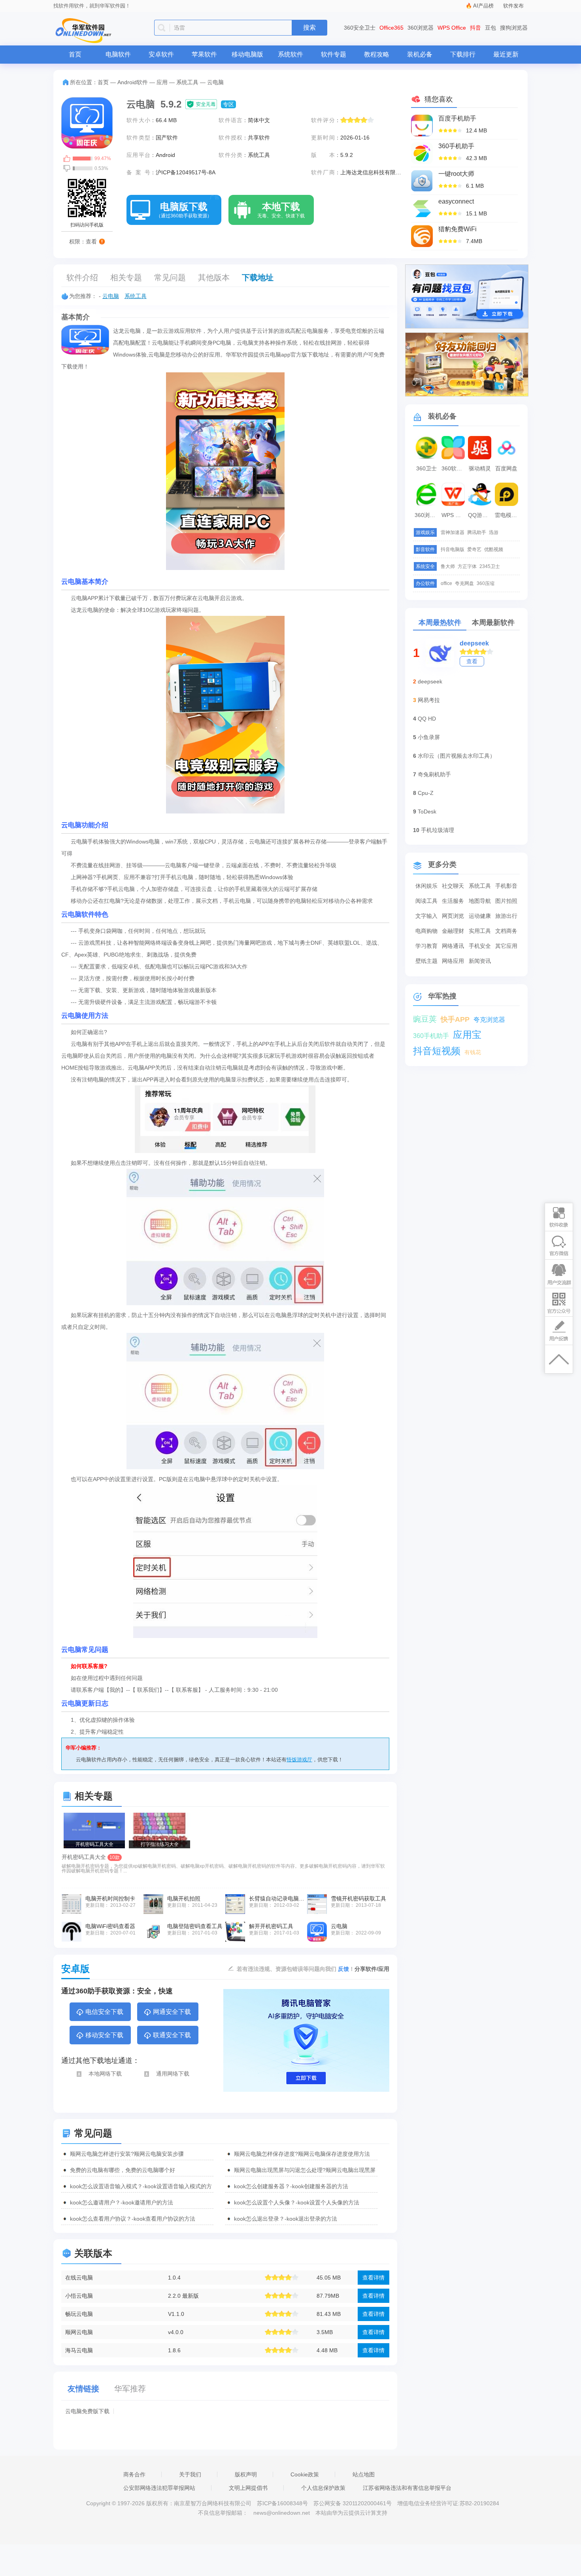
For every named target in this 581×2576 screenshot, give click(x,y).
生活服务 (453, 901)
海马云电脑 (79, 2350)
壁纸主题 (426, 961)
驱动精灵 (480, 468)
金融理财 (453, 931)
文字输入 (426, 916)
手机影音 (506, 886)
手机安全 (480, 946)
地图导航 (480, 901)
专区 (228, 104)
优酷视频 (494, 549)
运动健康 (480, 916)
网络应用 (453, 961)
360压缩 (486, 583)
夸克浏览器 (489, 1020)
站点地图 (364, 2474)
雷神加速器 (453, 532)
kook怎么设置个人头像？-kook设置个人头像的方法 (297, 2202)
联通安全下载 (172, 2035)
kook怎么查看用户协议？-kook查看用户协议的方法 (133, 2219)
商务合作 (134, 2474)
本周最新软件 (493, 623)
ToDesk (427, 811)
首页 (75, 54)
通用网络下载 (173, 2074)
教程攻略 (377, 54)
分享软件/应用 (372, 1969)
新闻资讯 (480, 961)
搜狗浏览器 (514, 28)
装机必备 (420, 54)
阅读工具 (426, 901)
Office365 (391, 28)
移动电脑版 (247, 54)
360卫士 (426, 468)
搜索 (309, 27)
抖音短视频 (437, 1051)
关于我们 (190, 2474)
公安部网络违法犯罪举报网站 (159, 2488)
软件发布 (513, 6)
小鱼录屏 (429, 737)
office (446, 583)
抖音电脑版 (453, 549)
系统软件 (290, 54)
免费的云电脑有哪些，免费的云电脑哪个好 (123, 2170)
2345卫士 (490, 566)
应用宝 (467, 1035)
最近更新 (506, 54)
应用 (162, 82)
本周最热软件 (440, 623)
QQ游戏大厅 (481, 515)
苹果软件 (204, 54)
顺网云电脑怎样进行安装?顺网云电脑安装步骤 (127, 2154)
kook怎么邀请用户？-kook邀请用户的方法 (122, 2202)
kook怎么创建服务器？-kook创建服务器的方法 (291, 2186)
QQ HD (427, 719)
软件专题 (334, 54)
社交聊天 (453, 886)
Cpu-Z (426, 793)
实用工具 (480, 931)
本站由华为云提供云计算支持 (351, 2513)
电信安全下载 (104, 2012)
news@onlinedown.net (282, 2513)
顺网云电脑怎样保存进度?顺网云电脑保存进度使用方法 (302, 2154)
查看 (472, 661)
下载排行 (463, 54)
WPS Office (452, 28)
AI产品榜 (483, 6)
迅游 (494, 532)
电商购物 (426, 931)
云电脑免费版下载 (87, 2411)
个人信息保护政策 (323, 2488)
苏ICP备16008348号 (282, 2503)
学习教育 (426, 946)
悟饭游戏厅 (299, 1760)
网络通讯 (453, 946)
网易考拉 (429, 700)
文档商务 (506, 931)
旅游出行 (506, 916)
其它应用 (506, 946)
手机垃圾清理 (438, 830)
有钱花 (473, 1052)
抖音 (475, 28)
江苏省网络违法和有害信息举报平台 (407, 2488)
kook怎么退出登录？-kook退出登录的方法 (286, 2219)
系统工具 (187, 82)
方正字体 (467, 566)
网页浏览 (453, 916)
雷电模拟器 (507, 515)
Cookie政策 (305, 2474)
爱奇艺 (474, 549)
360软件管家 (454, 468)
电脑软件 (118, 54)
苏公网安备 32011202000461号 (353, 2503)
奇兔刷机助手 (434, 774)
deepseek (474, 643)
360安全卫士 (360, 28)
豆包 (490, 28)
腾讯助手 (477, 532)
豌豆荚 (425, 1019)
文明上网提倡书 (248, 2488)
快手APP (455, 1019)
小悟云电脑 (79, 2296)
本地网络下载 (105, 2074)
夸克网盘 (464, 583)
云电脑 (111, 296)
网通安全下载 (172, 2012)
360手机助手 (431, 1036)
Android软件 (133, 82)
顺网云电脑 (79, 2332)
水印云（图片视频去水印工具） (456, 756)
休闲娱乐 (426, 886)
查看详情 (373, 2278)
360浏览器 (421, 28)
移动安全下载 (104, 2035)
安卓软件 (161, 54)
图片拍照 (506, 901)
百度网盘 (506, 468)
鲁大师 (448, 566)
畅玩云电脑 (79, 2314)
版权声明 (246, 2474)
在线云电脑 (79, 2278)
